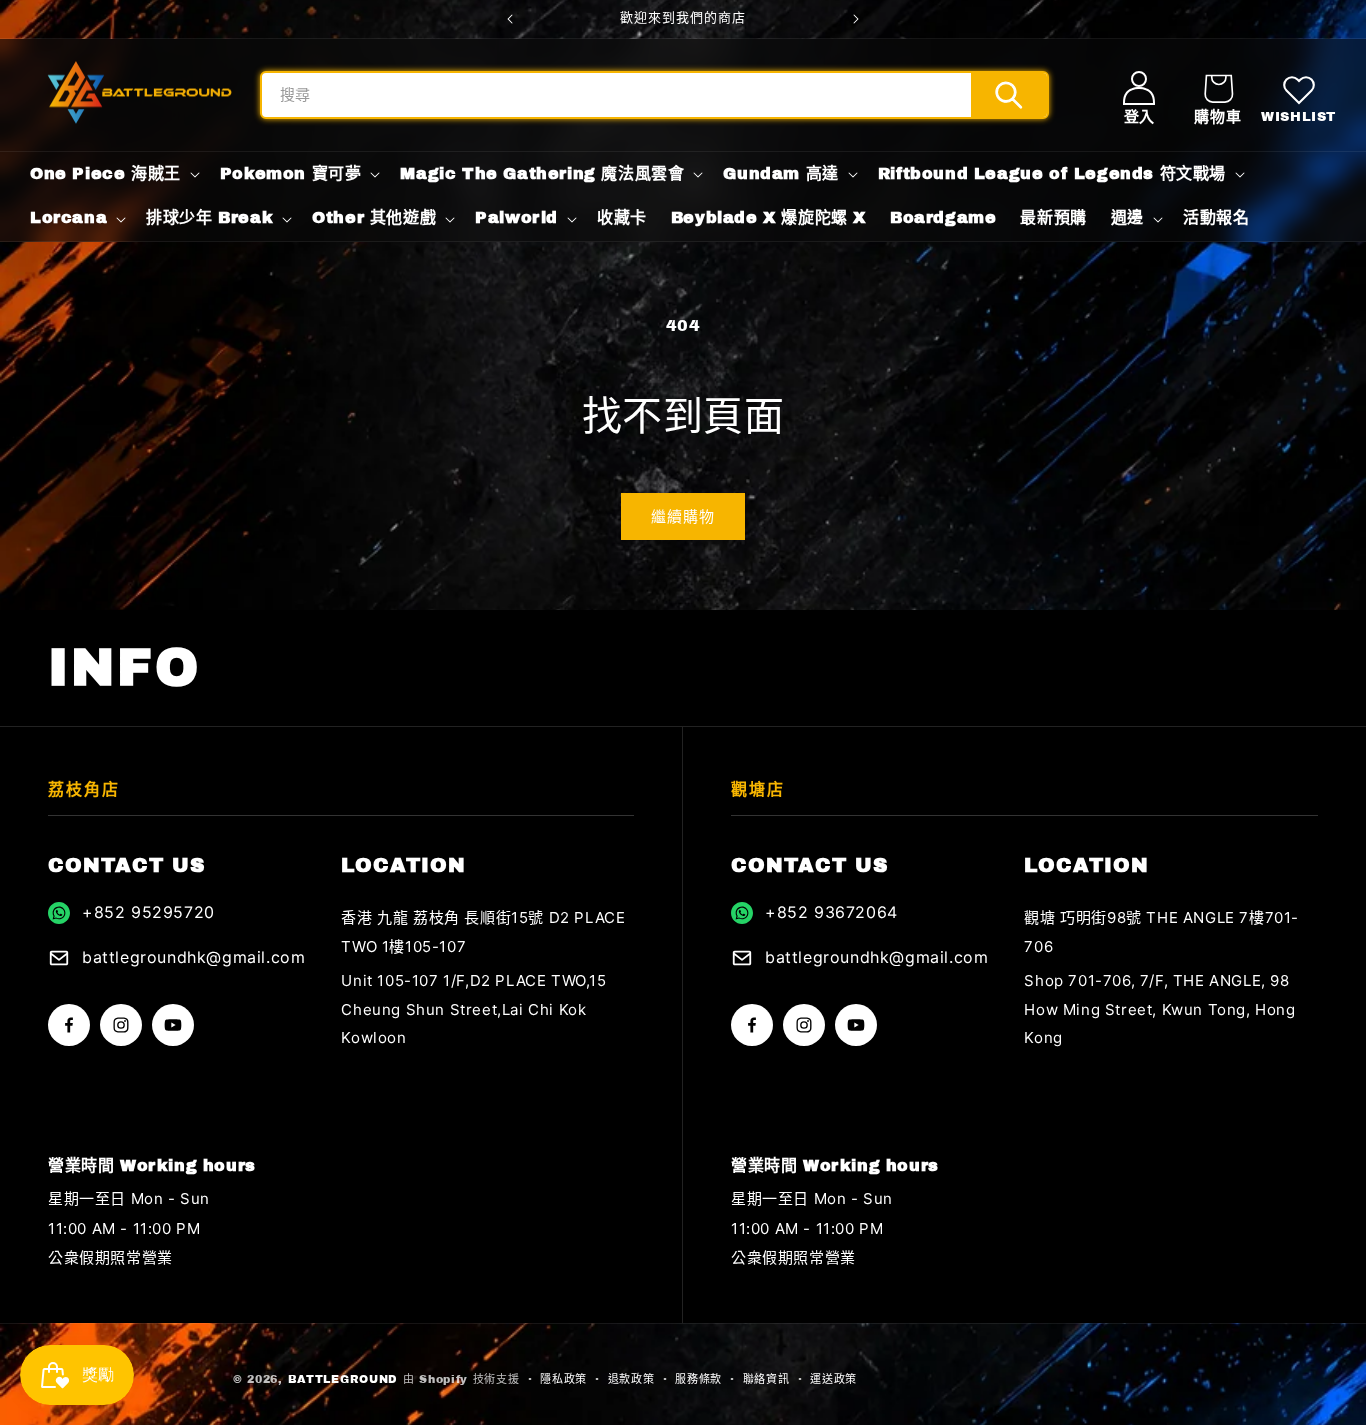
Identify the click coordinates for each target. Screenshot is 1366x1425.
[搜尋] (1009, 95)
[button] (1217, 95)
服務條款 (698, 1379)
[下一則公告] (856, 19)
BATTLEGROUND (343, 1379)
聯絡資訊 (766, 1379)
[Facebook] (69, 1025)
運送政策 (833, 1379)
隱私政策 (563, 1379)
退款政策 (631, 1379)
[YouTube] (173, 1025)
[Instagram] (121, 1025)
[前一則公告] (510, 19)
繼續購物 (683, 517)
